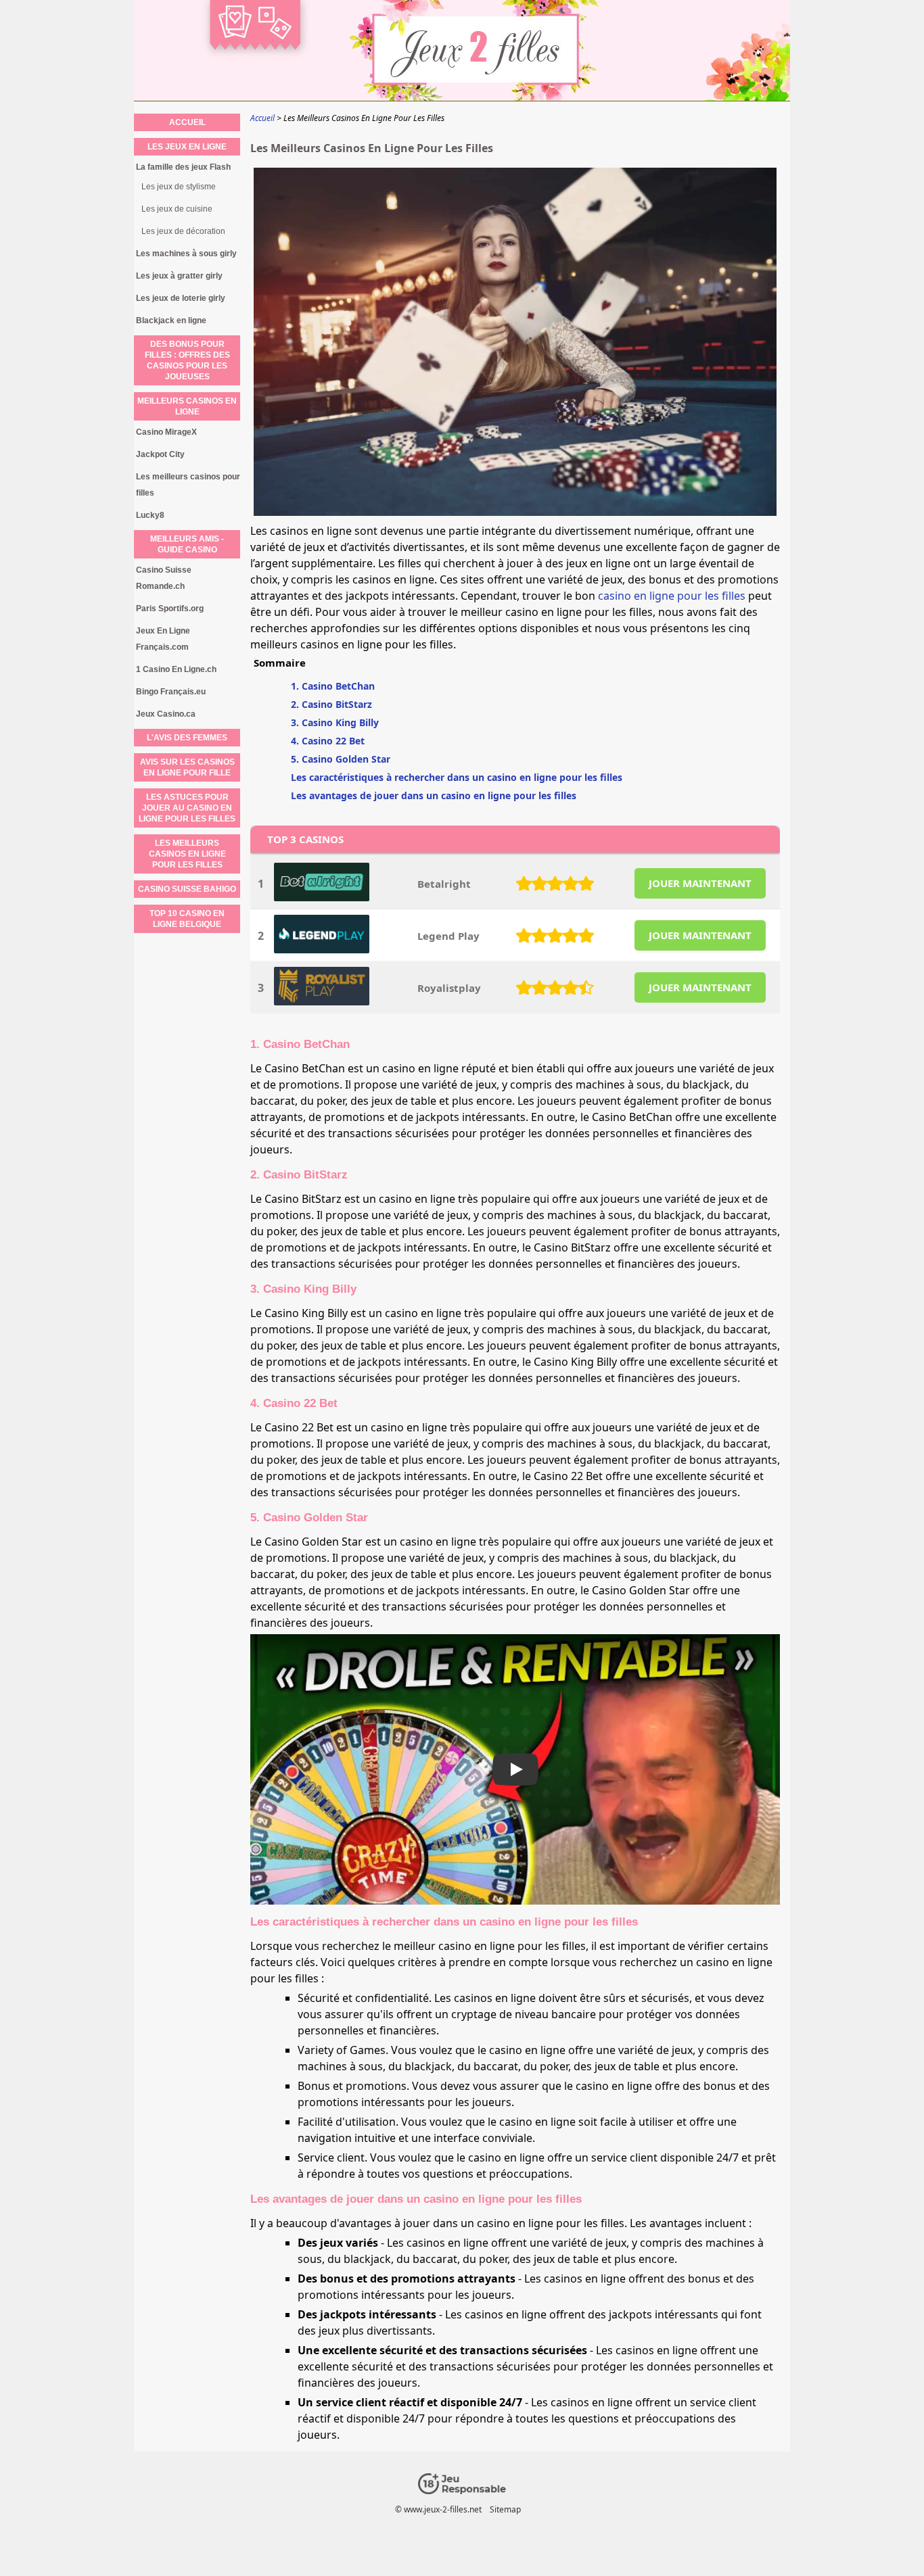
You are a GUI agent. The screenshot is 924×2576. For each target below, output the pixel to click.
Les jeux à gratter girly (179, 276)
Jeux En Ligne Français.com (163, 639)
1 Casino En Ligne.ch (176, 669)
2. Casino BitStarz (331, 704)
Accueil (187, 122)
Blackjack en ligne (171, 320)
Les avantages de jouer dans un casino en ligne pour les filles (434, 795)
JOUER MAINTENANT (700, 883)
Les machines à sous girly (186, 254)
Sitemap (505, 2509)
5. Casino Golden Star (341, 759)
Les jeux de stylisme (179, 187)
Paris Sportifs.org (170, 609)
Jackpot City (160, 454)
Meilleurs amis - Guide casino (187, 544)
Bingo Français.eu (171, 692)
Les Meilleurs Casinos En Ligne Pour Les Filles (187, 854)
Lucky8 (150, 515)
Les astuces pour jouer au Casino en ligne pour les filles (187, 808)
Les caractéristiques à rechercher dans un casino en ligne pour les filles (457, 777)
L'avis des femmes (187, 738)
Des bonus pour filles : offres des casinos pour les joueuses (187, 360)
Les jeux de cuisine (177, 209)
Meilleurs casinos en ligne (187, 406)
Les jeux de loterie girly (181, 298)
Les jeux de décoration (183, 231)
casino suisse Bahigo (187, 889)
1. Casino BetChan (333, 686)
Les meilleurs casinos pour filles (188, 485)
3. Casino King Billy (335, 722)
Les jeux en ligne (187, 147)
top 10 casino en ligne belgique (187, 919)
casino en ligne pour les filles (672, 596)
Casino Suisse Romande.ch (164, 578)
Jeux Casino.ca (166, 714)
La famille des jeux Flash (183, 167)
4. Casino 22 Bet (328, 741)
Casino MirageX (166, 432)
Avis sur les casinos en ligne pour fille (187, 767)
